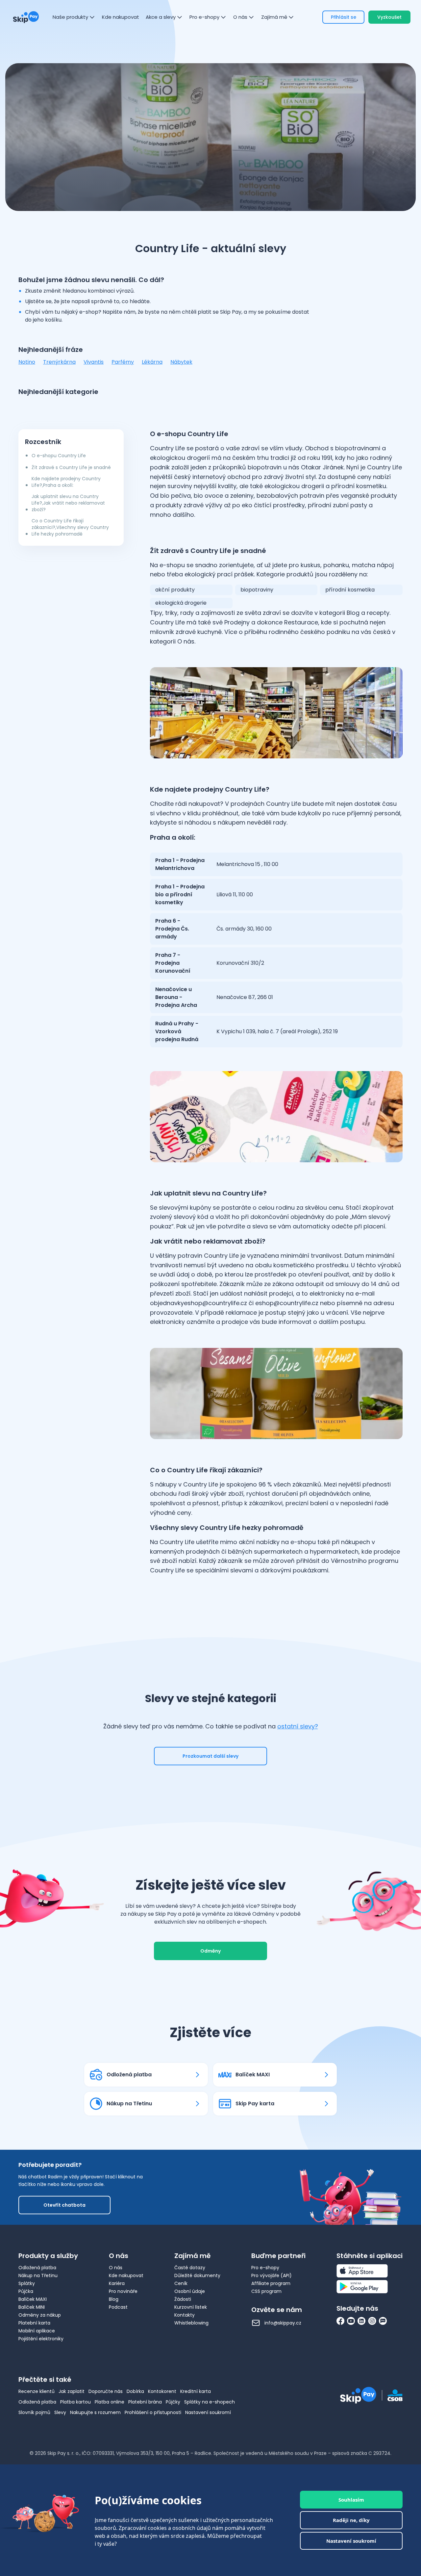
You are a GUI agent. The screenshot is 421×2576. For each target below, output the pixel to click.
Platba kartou (75, 2402)
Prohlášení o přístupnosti (153, 2412)
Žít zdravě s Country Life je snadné (71, 467)
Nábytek (181, 362)
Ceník (181, 2283)
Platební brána (145, 2402)
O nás (116, 2268)
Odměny (210, 1951)
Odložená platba (37, 2268)
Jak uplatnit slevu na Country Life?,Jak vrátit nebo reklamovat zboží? (68, 503)
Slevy (60, 2412)
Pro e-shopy (265, 2268)
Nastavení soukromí (208, 2412)
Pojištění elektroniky (41, 2339)
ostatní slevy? (298, 1726)
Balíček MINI (32, 2307)
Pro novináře (123, 2291)
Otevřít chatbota (64, 2205)
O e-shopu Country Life (59, 456)
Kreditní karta (196, 2391)
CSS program (266, 2291)
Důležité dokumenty (197, 2275)
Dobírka (135, 2391)
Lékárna (152, 362)
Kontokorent (162, 2391)
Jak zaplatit (72, 2391)
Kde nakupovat (126, 2275)
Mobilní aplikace (37, 2331)
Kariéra (117, 2283)
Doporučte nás (106, 2391)
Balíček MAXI (33, 2299)
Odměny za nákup (40, 2315)
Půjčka (26, 2291)
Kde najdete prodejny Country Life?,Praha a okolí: (66, 482)
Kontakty (185, 2315)
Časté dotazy (190, 2268)
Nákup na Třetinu (38, 2275)
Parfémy (123, 362)
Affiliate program (271, 2283)
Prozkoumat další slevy (210, 1756)
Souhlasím (351, 2500)
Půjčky (173, 2402)
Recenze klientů (37, 2391)
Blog (114, 2299)
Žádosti (183, 2299)
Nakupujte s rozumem (95, 2412)
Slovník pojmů (34, 2412)
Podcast (118, 2307)
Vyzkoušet (389, 17)
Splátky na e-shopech (210, 2402)
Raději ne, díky (351, 2520)
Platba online (110, 2402)
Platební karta (34, 2323)
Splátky (27, 2283)
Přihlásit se (344, 17)
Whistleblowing (191, 2323)
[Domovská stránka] (26, 17)
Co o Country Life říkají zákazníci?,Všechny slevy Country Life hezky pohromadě (70, 527)
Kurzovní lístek (191, 2307)
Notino (27, 362)
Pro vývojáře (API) (272, 2275)
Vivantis (94, 362)
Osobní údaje (190, 2291)
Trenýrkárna (59, 362)
